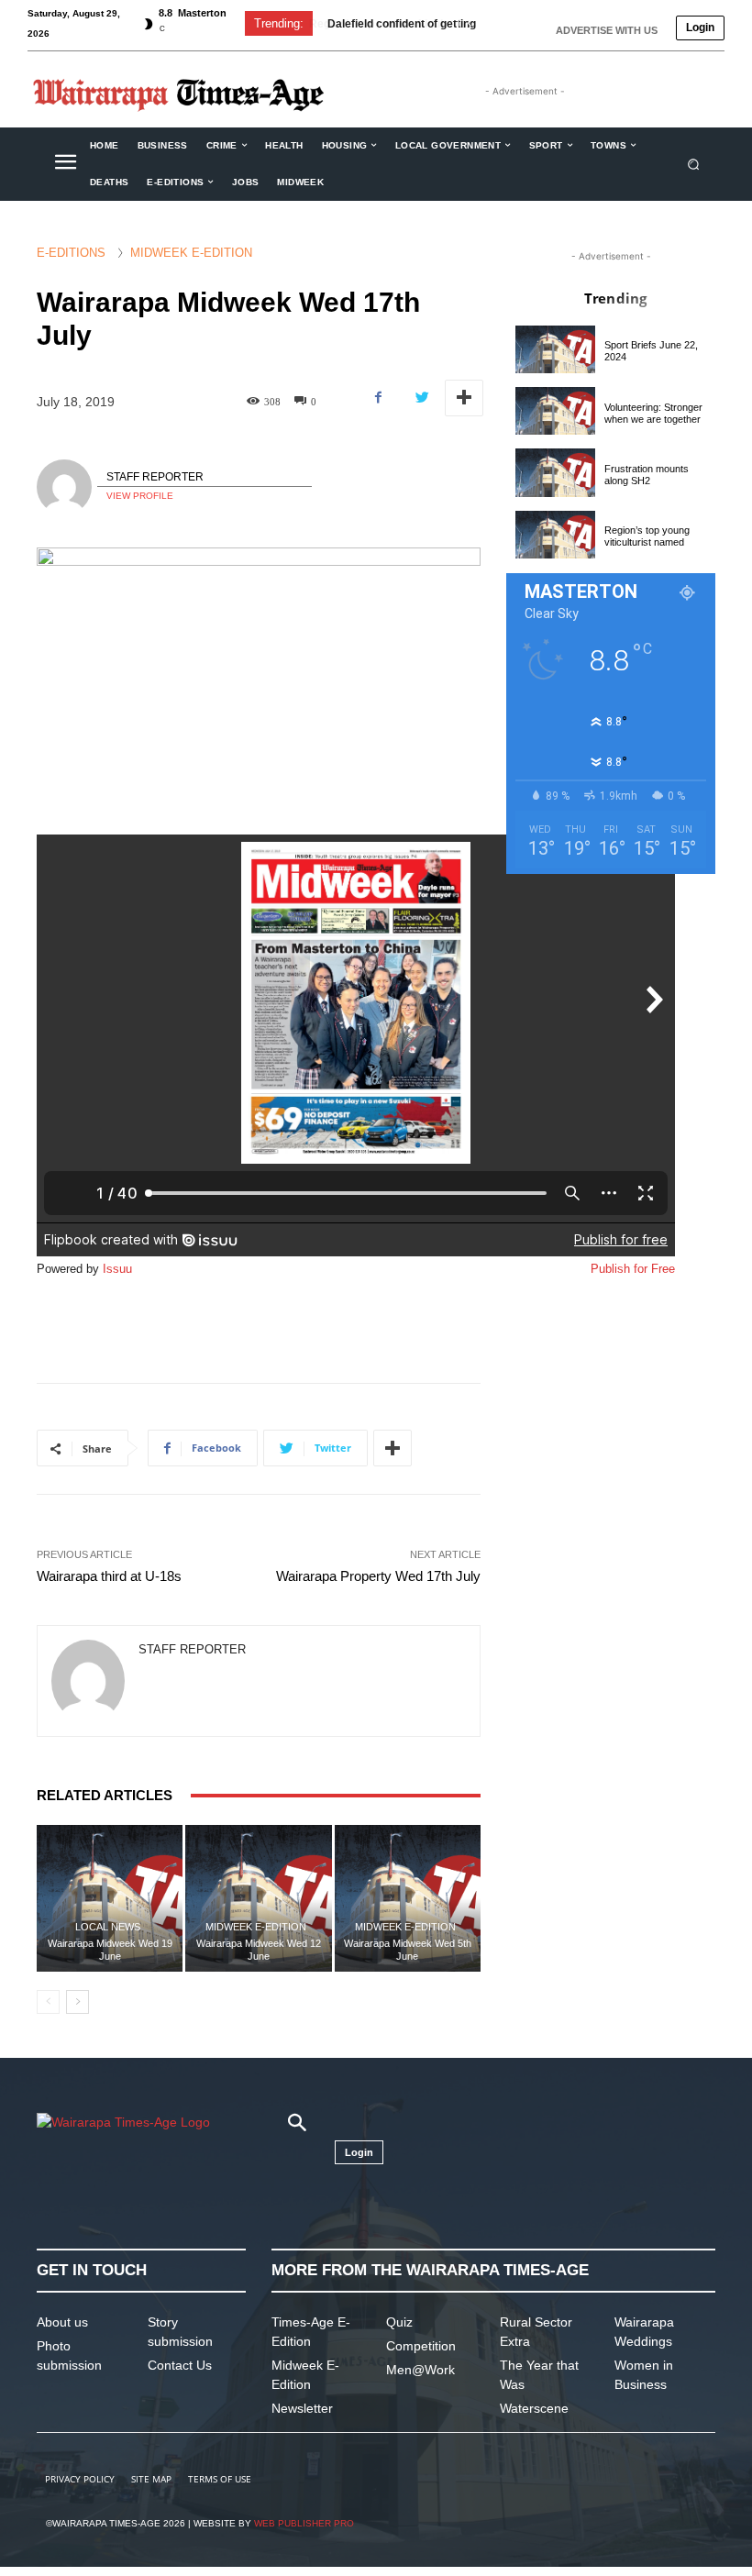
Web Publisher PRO (304, 2523)
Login (700, 28)
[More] (464, 398)
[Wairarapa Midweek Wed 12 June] (258, 1898)
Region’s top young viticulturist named (647, 536)
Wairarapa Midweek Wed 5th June (408, 1949)
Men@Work (420, 2370)
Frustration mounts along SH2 (647, 475)
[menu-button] (65, 164)
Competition (421, 2346)
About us (62, 2322)
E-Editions (71, 253)
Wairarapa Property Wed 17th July (378, 1576)
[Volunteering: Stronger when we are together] (555, 411)
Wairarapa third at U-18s (109, 1576)
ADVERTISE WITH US (607, 30)
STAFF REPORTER (155, 477)
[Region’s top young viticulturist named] (555, 535)
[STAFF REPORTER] (67, 487)
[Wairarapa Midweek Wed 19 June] (110, 1898)
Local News (108, 1927)
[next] (498, 23)
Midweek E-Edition (191, 253)
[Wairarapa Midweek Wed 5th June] (408, 1898)
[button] (694, 164)
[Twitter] (421, 398)
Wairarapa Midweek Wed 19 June (110, 1949)
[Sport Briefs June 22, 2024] (555, 349)
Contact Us (180, 2365)
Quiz (399, 2322)
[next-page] (77, 2002)
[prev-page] (48, 2002)
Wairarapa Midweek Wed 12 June (259, 1949)
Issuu (117, 1269)
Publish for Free (633, 1269)
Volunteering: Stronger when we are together (653, 413)
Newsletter (302, 2408)
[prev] (469, 23)
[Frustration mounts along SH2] (555, 472)
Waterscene (534, 2408)
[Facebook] (379, 398)
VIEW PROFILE (140, 496)
